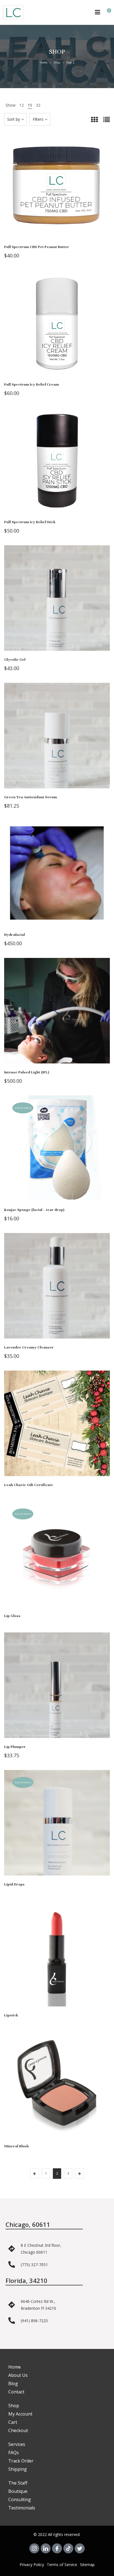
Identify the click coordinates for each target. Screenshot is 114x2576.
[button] (57, 191)
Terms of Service (62, 2565)
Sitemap (87, 2565)
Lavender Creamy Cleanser (29, 1347)
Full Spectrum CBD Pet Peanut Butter (37, 247)
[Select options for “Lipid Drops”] (57, 1828)
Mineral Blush (16, 2146)
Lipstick (11, 2015)
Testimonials (22, 2508)
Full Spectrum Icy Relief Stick (30, 522)
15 (30, 105)
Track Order (21, 2461)
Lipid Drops (14, 1884)
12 (22, 105)
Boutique (18, 2491)
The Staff (18, 2483)
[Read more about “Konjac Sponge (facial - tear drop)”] (57, 1154)
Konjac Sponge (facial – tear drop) (34, 1210)
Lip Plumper (15, 1747)
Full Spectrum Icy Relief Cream (32, 384)
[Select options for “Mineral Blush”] (57, 2090)
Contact (16, 2392)
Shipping (18, 2469)
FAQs (14, 2453)
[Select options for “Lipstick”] (57, 1959)
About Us (18, 2375)
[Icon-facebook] (57, 2548)
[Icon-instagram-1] (34, 2548)
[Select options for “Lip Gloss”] (57, 1560)
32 (38, 105)
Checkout (18, 2430)
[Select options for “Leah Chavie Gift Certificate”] (57, 1429)
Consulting (20, 2499)
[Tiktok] (68, 2548)
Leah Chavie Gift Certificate (29, 1485)
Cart (13, 2422)
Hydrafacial (15, 935)
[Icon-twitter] (80, 2548)
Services (17, 2444)
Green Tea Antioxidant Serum (31, 797)
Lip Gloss (12, 1616)
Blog (13, 2383)
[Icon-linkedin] (46, 2548)
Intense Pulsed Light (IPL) (27, 1072)
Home (44, 62)
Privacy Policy (32, 2565)
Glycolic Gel (15, 660)
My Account (20, 2414)
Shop (57, 62)
